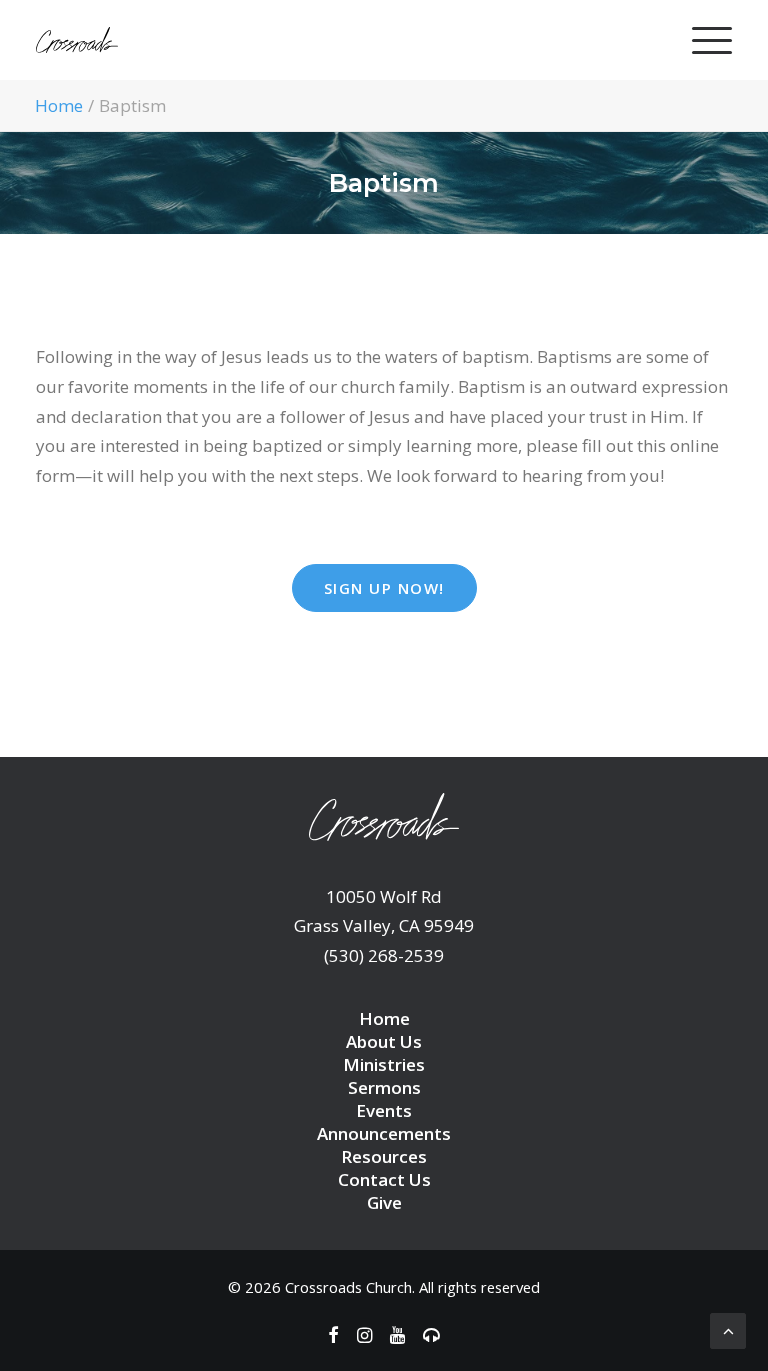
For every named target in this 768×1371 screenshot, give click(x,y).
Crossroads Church (348, 1287)
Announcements (384, 1133)
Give (384, 1202)
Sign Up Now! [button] (384, 588)
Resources (384, 1156)
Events (384, 1110)
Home (59, 105)
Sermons (384, 1087)
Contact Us (384, 1179)
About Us (384, 1041)
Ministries (384, 1064)
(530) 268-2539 (384, 955)
